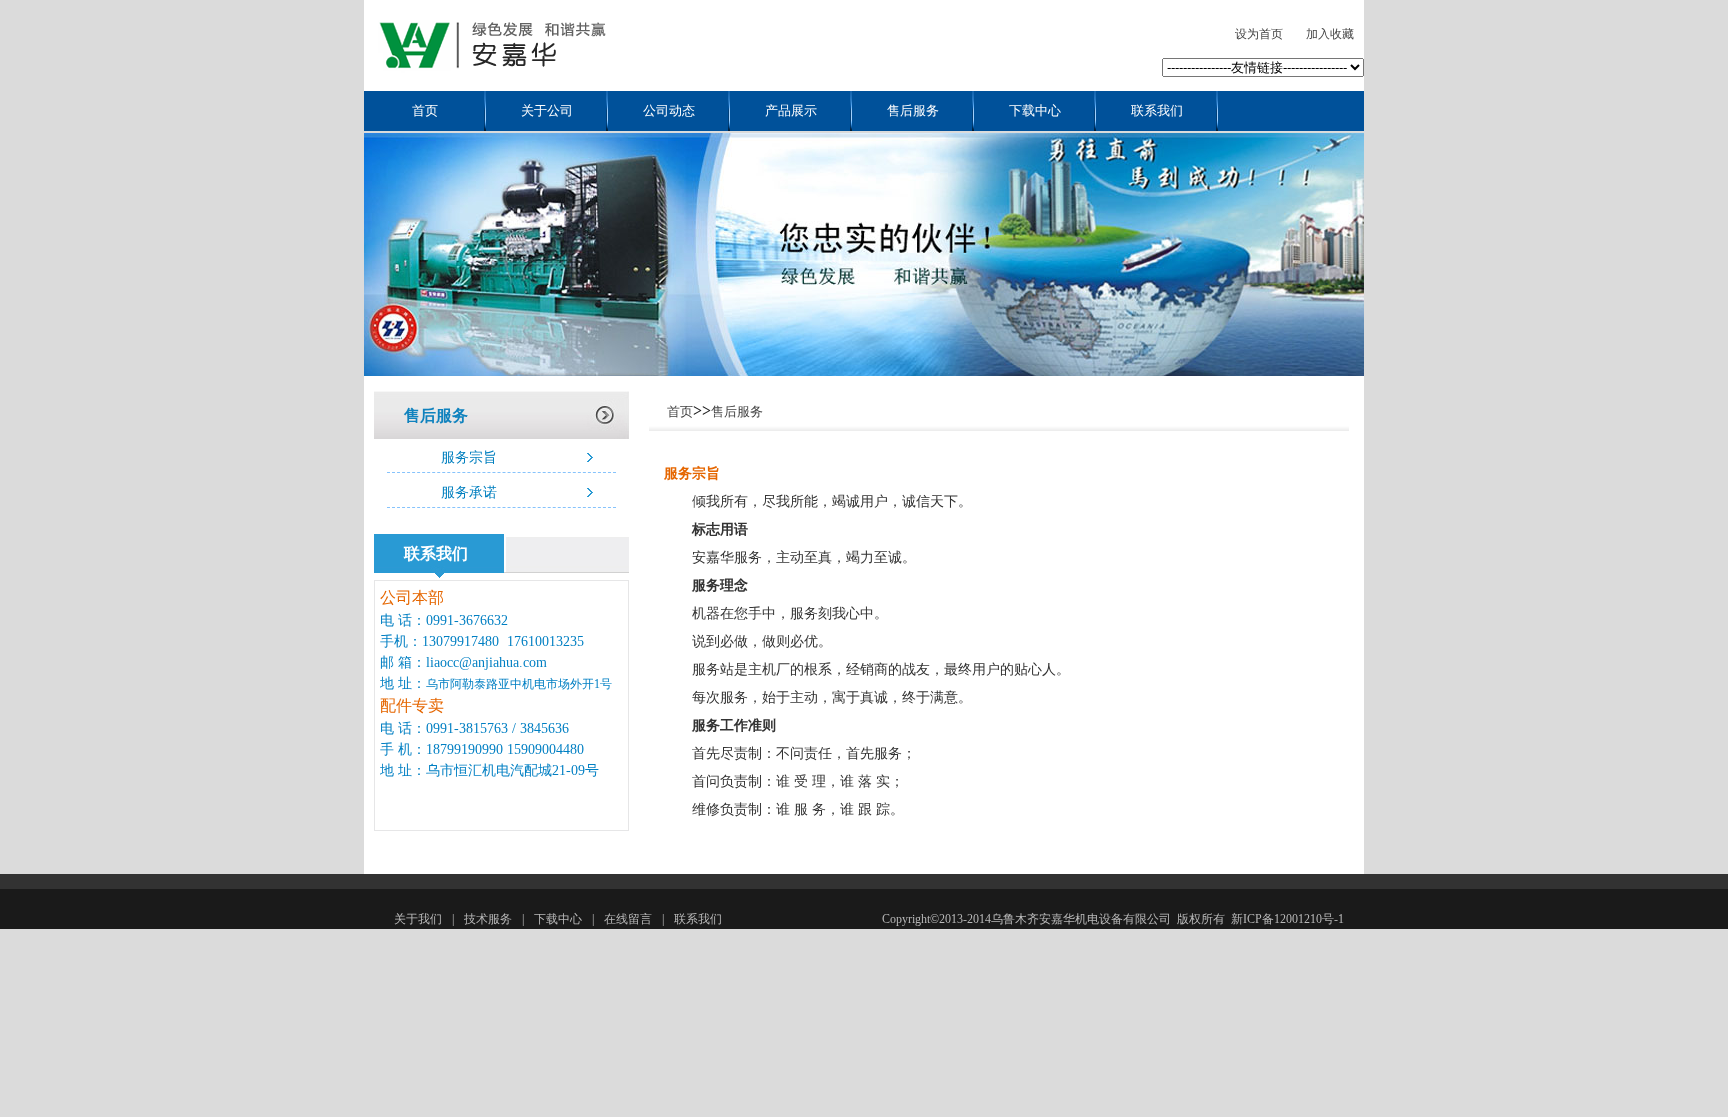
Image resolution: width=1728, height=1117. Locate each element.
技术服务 (488, 919)
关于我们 (418, 919)
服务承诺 (469, 492)
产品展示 (791, 110)
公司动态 (669, 110)
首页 (425, 110)
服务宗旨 (469, 457)
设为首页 (1259, 34)
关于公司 (547, 110)
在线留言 (628, 919)
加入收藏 (1330, 34)
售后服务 (913, 110)
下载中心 (1035, 110)
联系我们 (1157, 110)
